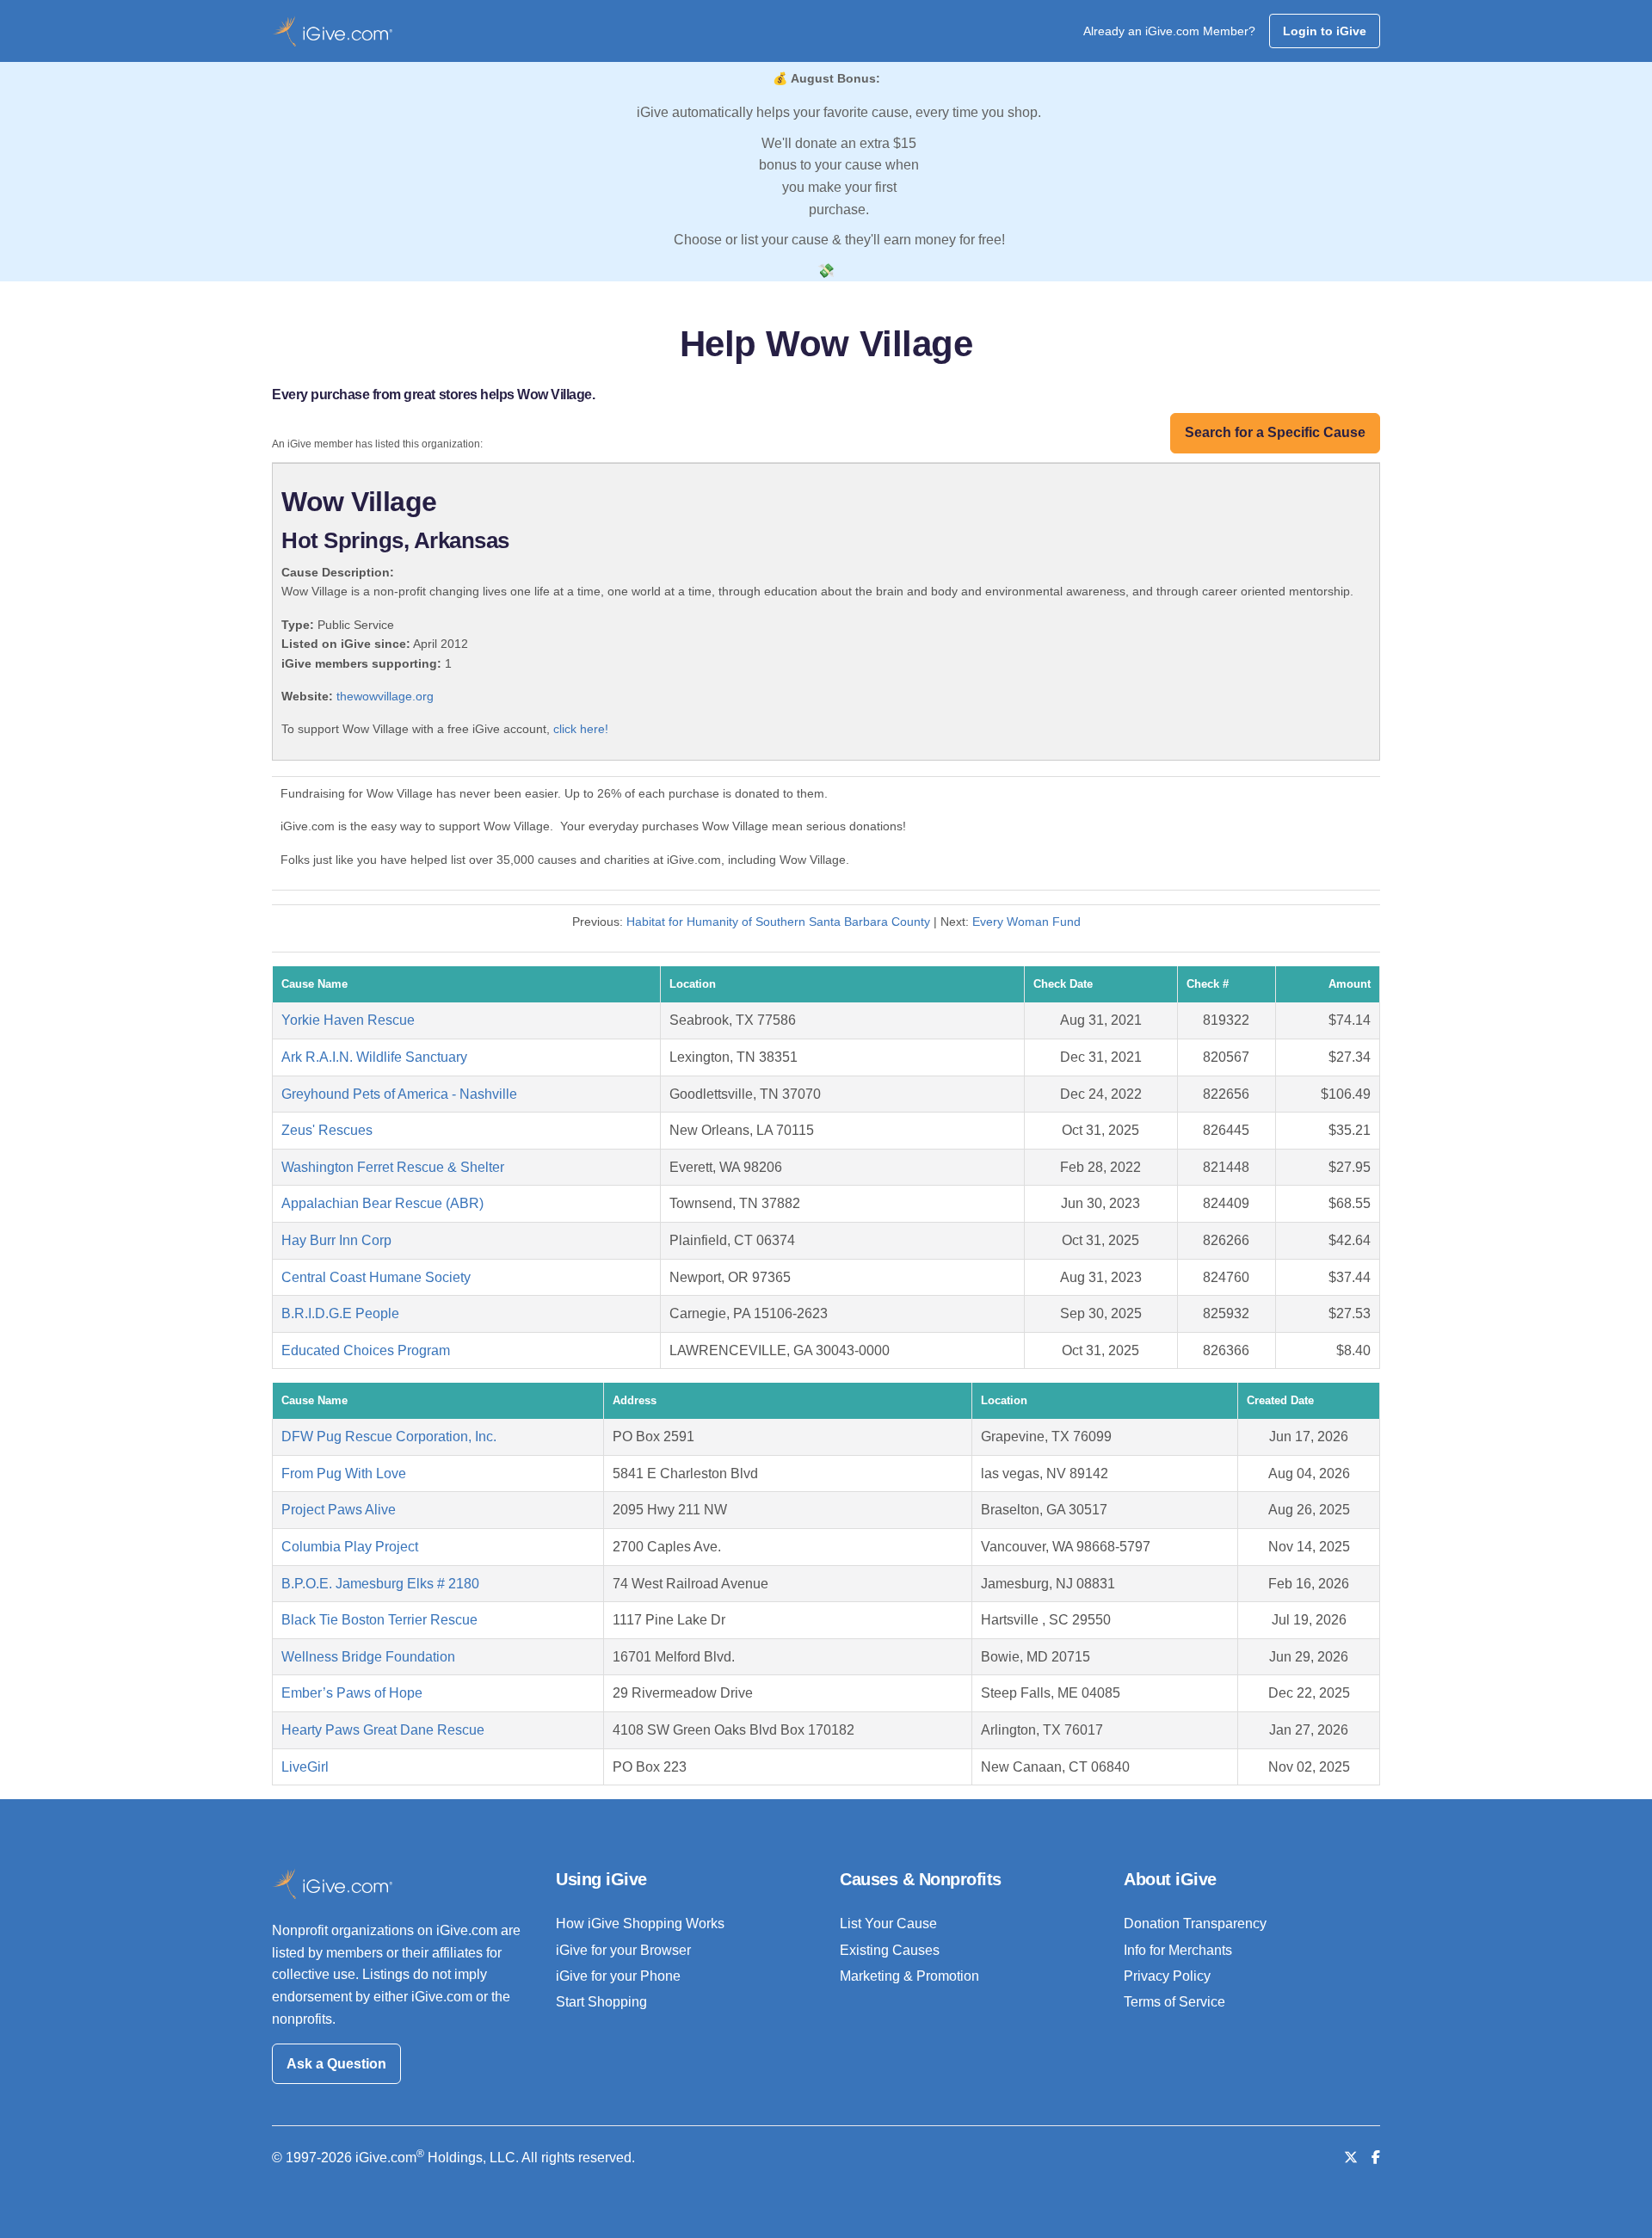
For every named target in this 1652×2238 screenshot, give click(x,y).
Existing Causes (890, 1950)
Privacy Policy (1167, 1976)
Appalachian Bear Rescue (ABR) (382, 1203)
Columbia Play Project (350, 1547)
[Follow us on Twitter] (1351, 2158)
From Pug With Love (344, 1474)
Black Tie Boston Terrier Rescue (379, 1620)
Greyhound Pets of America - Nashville (399, 1094)
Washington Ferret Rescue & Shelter (393, 1167)
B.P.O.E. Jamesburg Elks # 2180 (380, 1584)
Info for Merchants (1178, 1950)
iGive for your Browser (623, 1950)
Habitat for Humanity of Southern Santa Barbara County (778, 922)
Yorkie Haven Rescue (348, 1020)
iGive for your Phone (618, 1976)
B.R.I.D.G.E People (340, 1313)
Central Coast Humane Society (376, 1277)
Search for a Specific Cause (1275, 432)
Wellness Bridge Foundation (368, 1657)
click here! (581, 729)
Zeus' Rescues (327, 1130)
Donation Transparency (1195, 1924)
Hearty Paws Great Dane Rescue (383, 1730)
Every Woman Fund (1026, 922)
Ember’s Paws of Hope (352, 1693)
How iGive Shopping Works (640, 1924)
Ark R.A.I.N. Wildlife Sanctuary (374, 1057)
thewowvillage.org (385, 696)
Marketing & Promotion (909, 1976)
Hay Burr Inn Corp (336, 1240)
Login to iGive (1325, 31)
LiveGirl (305, 1767)
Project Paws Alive (339, 1510)
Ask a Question (336, 2064)
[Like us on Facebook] (1376, 2158)
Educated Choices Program (366, 1350)
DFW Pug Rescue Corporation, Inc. (389, 1437)
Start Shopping (601, 2002)
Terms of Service (1174, 2002)
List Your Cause (888, 1924)
